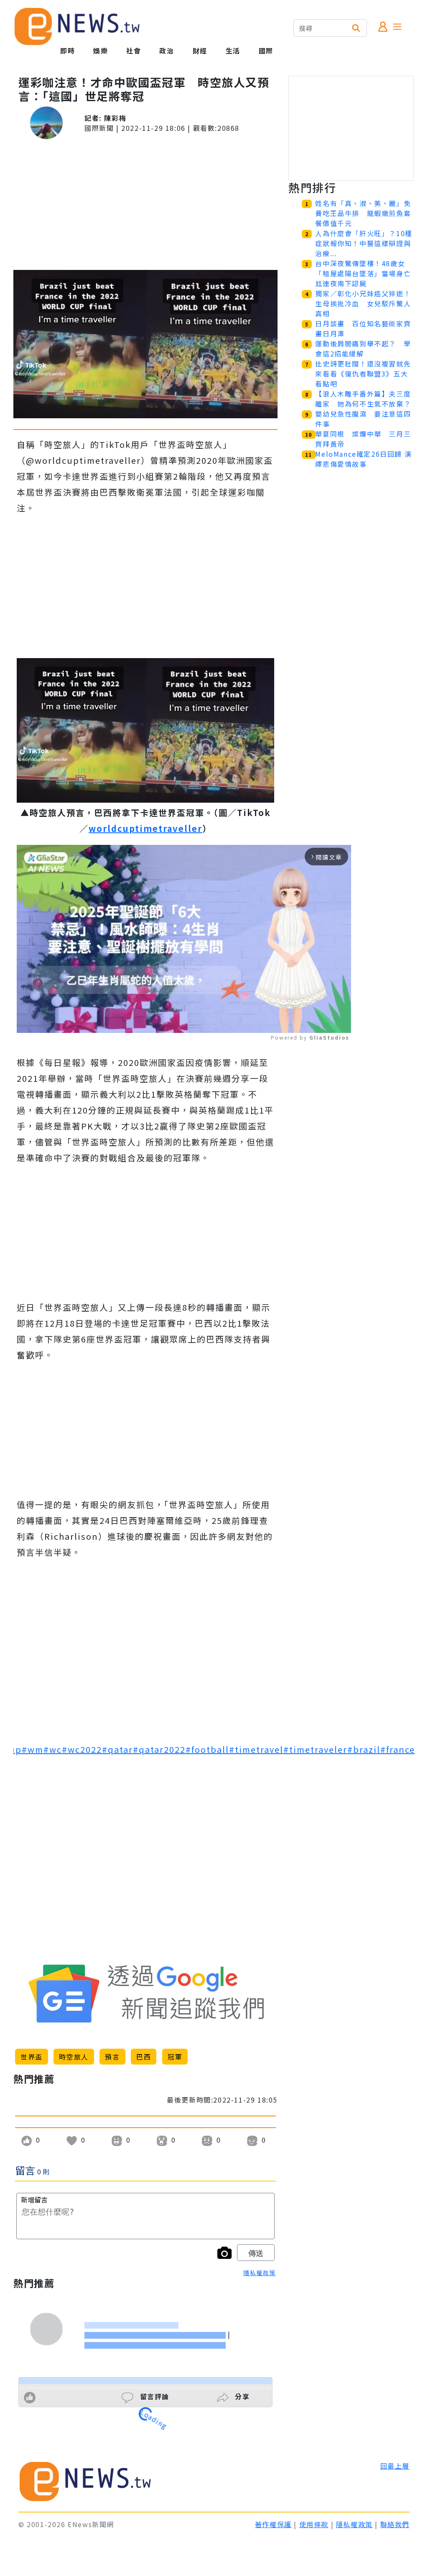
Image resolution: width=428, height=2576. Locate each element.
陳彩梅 (115, 118)
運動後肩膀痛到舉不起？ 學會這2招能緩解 (363, 348)
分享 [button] (241, 2396)
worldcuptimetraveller (145, 828)
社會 (134, 51)
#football (207, 1749)
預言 (112, 2057)
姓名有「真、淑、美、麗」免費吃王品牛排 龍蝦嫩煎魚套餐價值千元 (363, 213)
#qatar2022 (159, 1749)
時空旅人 (74, 2057)
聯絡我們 (395, 2524)
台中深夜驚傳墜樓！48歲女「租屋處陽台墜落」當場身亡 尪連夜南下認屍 (367, 273)
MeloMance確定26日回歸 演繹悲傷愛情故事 (363, 459)
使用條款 (314, 2524)
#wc (53, 1749)
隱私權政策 (260, 2273)
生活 (233, 51)
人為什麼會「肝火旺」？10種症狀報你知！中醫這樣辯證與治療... (364, 243)
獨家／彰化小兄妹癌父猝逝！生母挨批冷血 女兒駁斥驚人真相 (363, 303)
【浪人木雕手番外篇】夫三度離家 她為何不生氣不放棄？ (363, 399)
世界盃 (32, 2057)
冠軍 (175, 2057)
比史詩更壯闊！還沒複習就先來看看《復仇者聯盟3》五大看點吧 (363, 374)
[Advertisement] (145, 205)
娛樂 (101, 51)
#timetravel (256, 1749)
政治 (167, 51)
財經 (200, 51)
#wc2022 (82, 1749)
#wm (33, 1749)
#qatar (117, 1749)
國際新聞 (99, 128)
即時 (68, 51)
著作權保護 (273, 2524)
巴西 (144, 2057)
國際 (266, 51)
